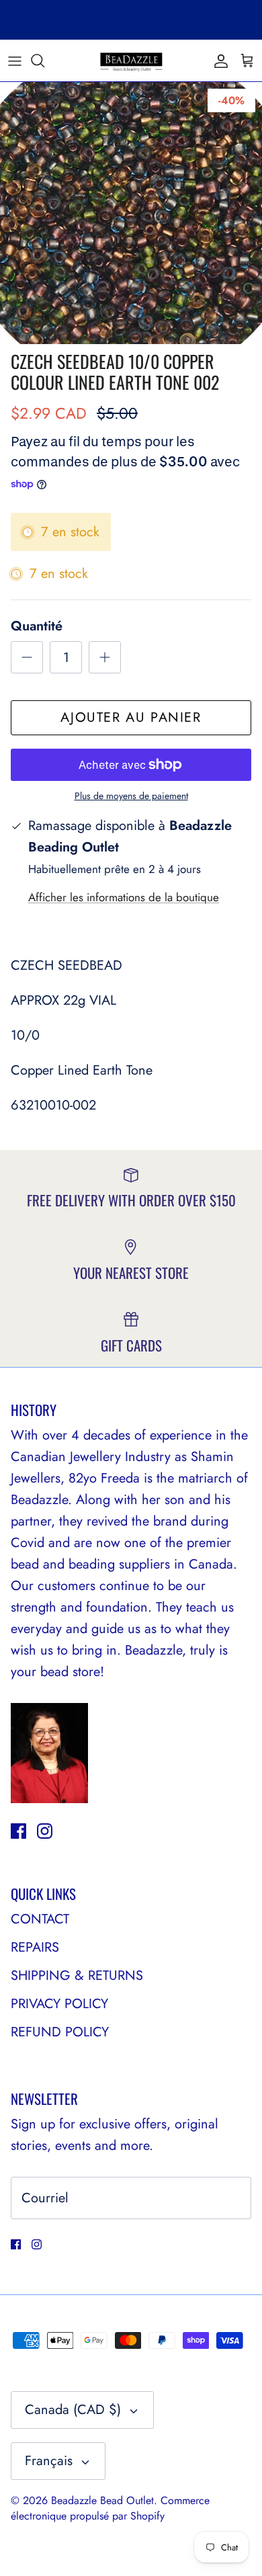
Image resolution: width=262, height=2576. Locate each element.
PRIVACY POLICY (59, 2004)
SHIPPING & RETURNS (77, 1976)
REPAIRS (35, 1947)
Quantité (37, 626)
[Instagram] (45, 1831)
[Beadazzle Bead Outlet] (131, 60)
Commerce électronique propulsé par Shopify (110, 2508)
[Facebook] (18, 1831)
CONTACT (40, 1919)
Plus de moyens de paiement (131, 796)
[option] (131, 213)
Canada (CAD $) (73, 2410)
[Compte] (218, 60)
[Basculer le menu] (15, 60)
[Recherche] (44, 60)
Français (49, 2461)
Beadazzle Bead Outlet (102, 2500)
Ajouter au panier (131, 717)
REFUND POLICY (60, 2032)
